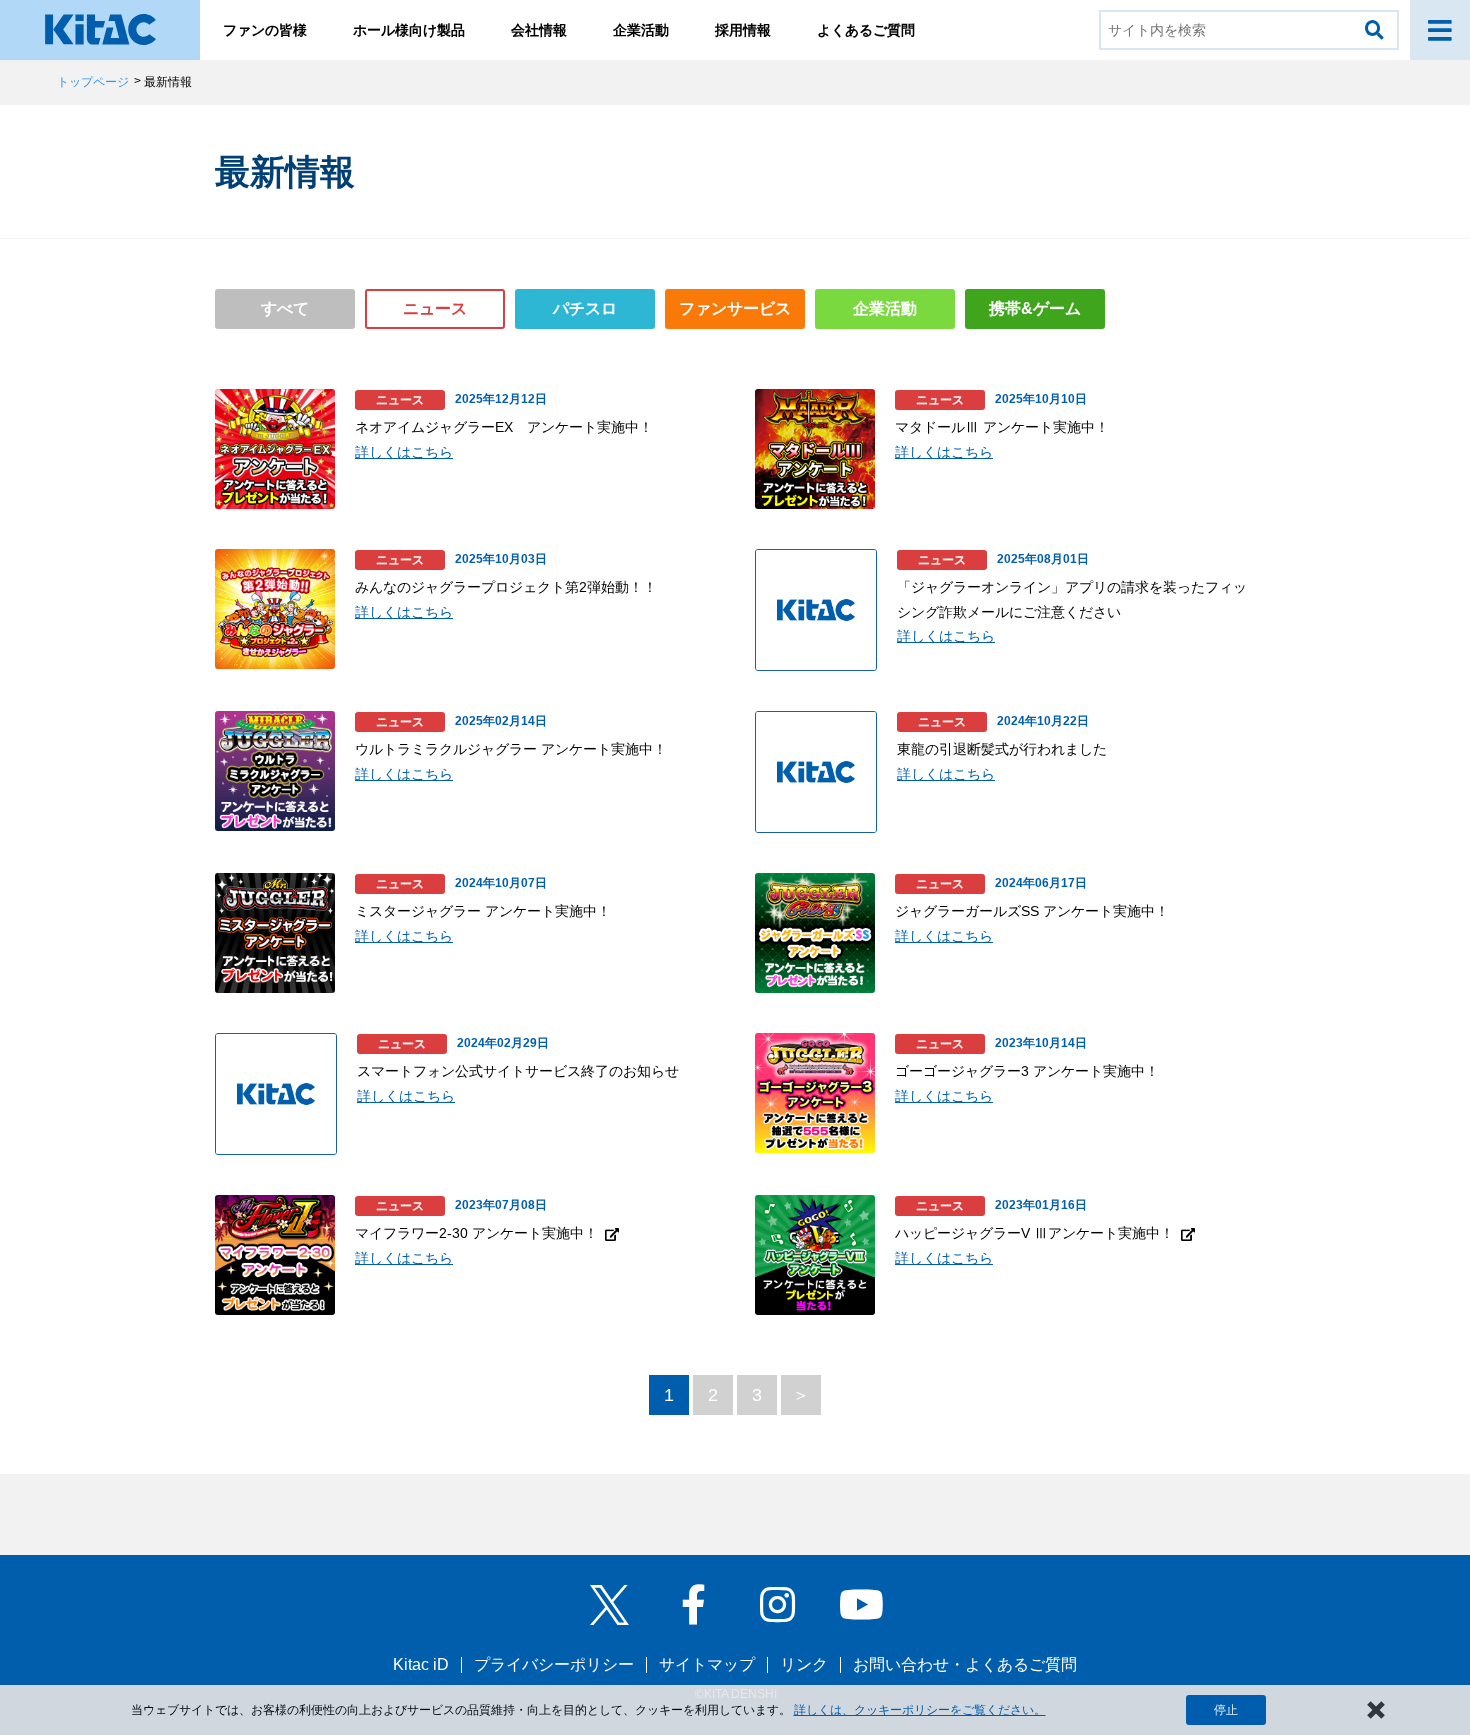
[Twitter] (609, 1605)
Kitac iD (421, 1664)
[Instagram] (777, 1605)
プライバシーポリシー (554, 1664)
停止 (1226, 1710)
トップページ (93, 82)
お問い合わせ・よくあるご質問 (965, 1664)
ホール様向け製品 (409, 30)
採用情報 (743, 30)
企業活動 (641, 30)
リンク (804, 1664)
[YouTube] (861, 1605)
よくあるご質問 (866, 30)
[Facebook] (693, 1605)
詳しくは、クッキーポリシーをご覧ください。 (920, 1710)
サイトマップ (707, 1664)
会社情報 (539, 30)
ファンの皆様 (265, 30)
